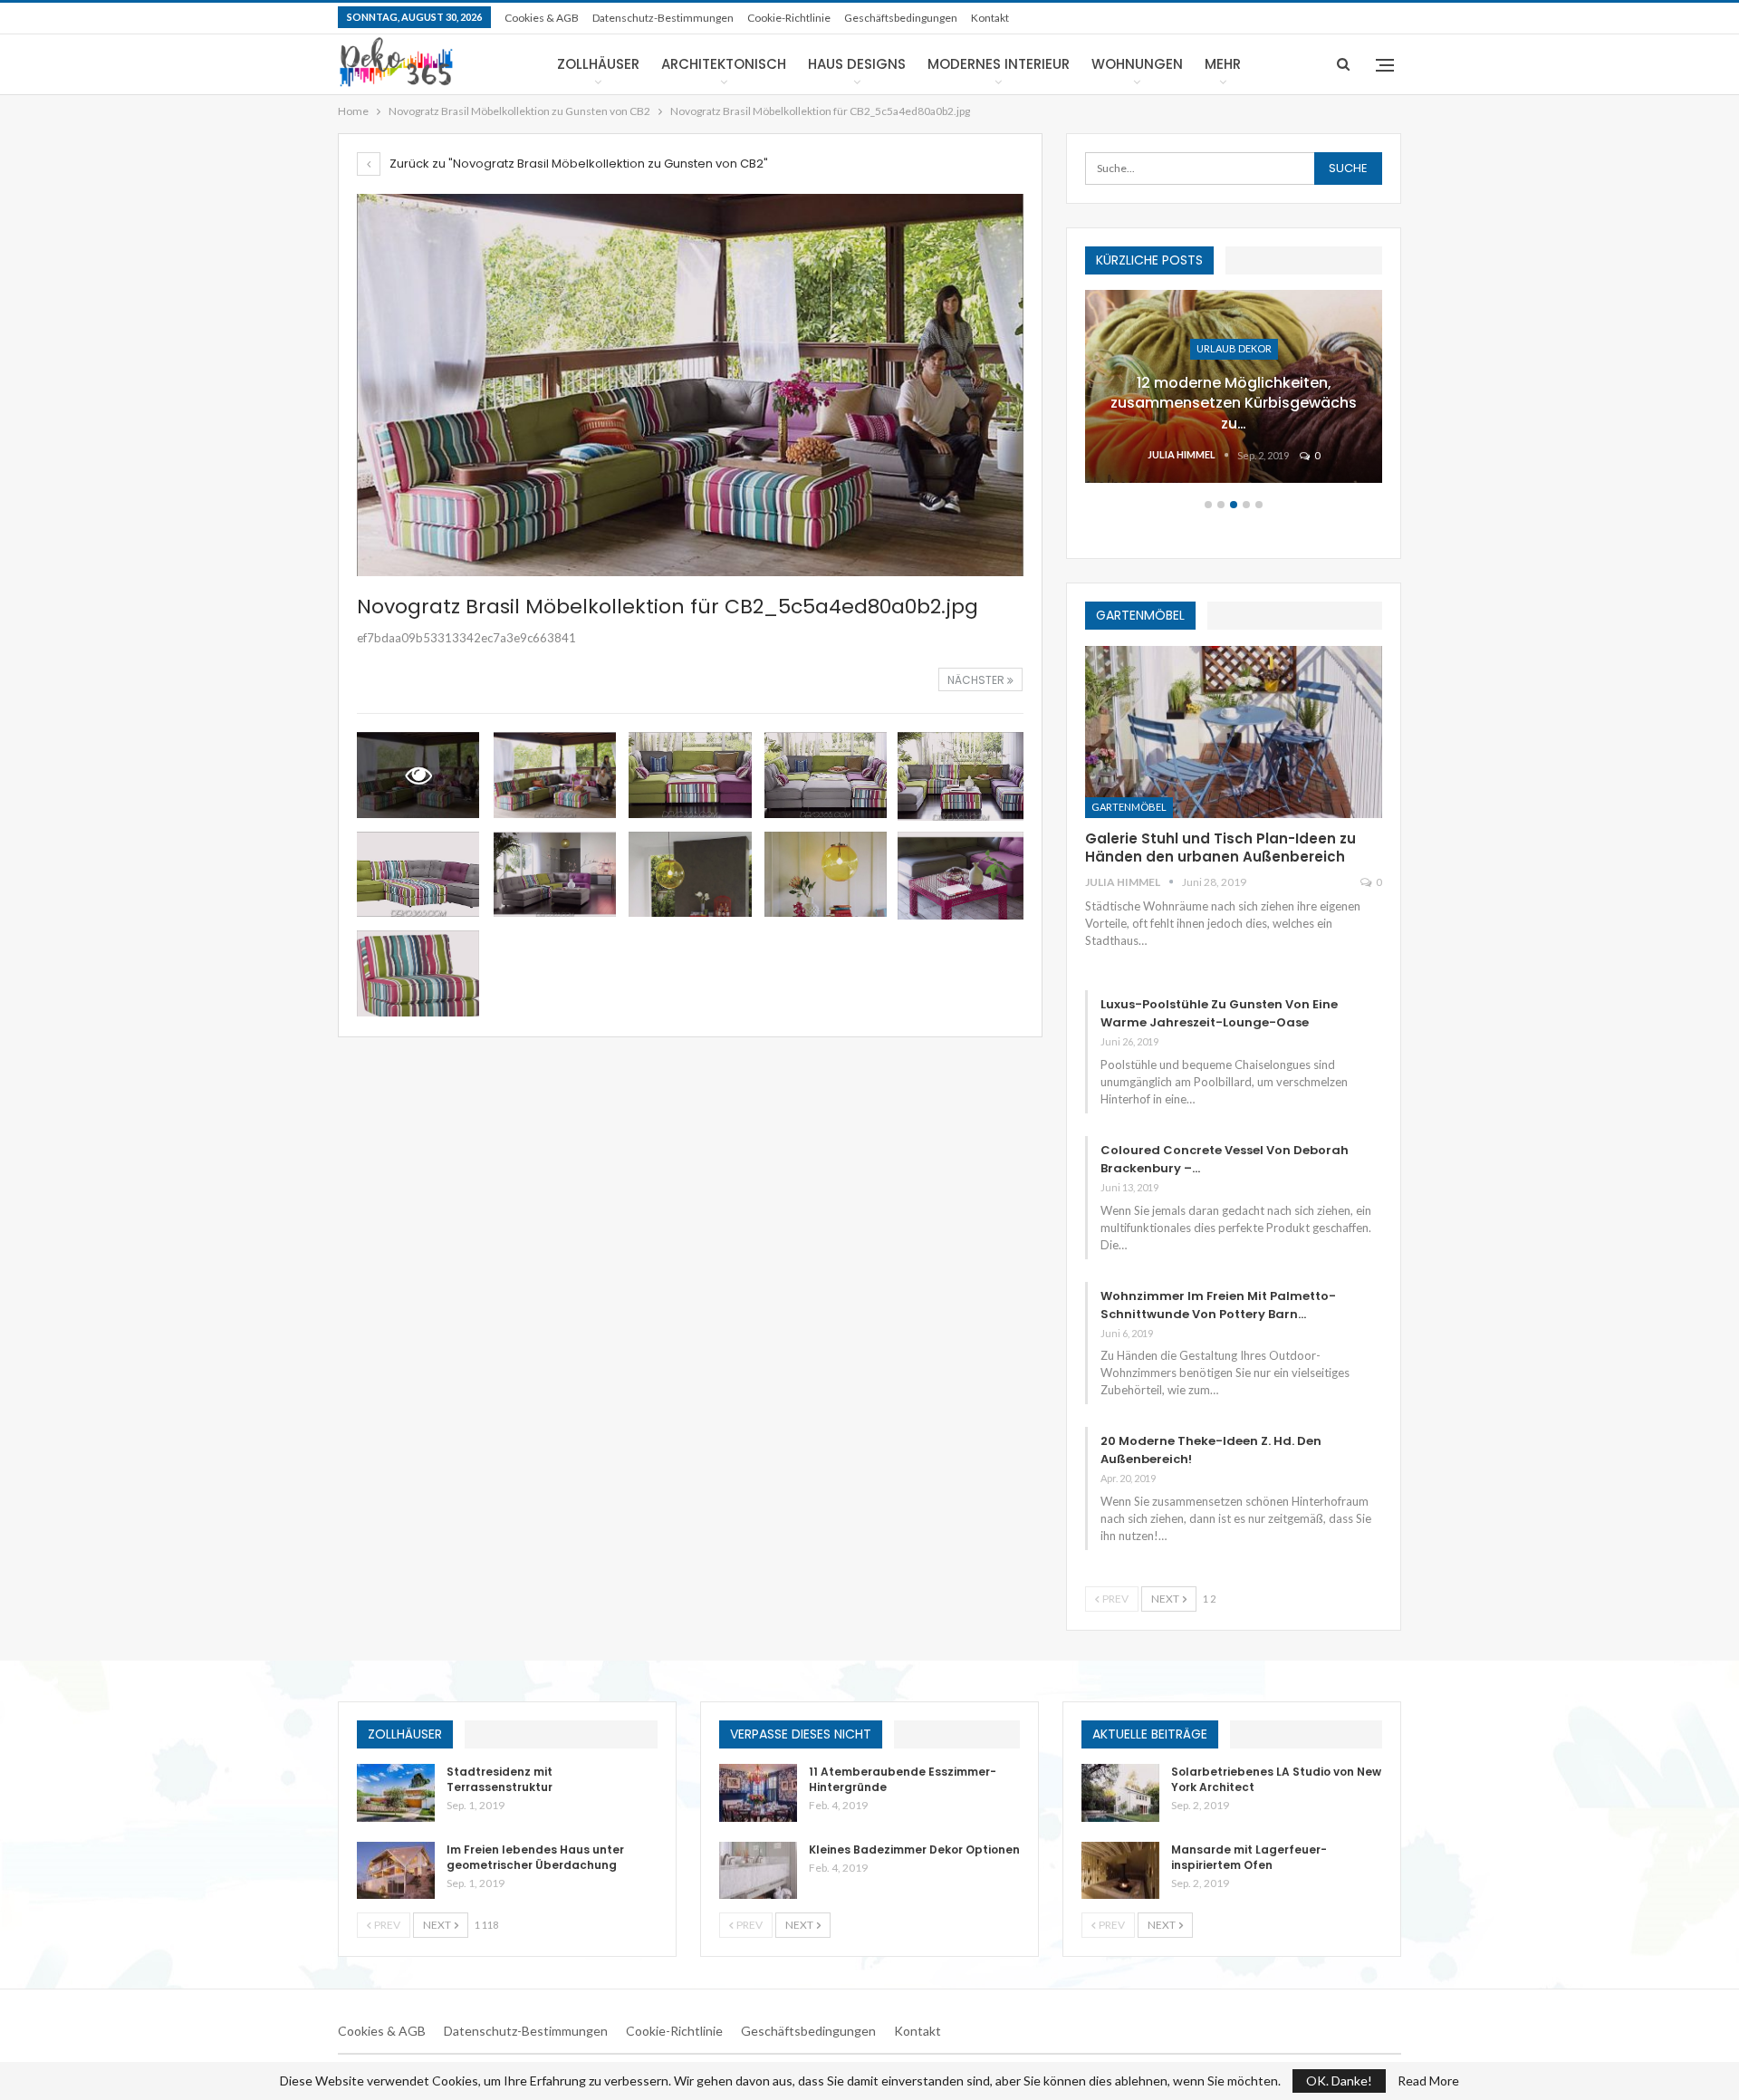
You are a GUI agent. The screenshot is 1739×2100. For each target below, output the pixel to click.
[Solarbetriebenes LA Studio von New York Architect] (1120, 1793)
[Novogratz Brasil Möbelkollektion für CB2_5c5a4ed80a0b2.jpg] (555, 775)
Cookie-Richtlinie (789, 18)
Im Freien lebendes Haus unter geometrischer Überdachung (535, 1857)
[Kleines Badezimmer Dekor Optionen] (758, 1871)
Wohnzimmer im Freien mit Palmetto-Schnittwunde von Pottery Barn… (1218, 1305)
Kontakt (990, 18)
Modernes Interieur (999, 64)
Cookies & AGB (542, 18)
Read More (1428, 2081)
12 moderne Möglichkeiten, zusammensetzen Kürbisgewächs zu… (1234, 403)
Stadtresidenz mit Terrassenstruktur (500, 1779)
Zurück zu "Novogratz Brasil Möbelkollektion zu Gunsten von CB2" (577, 164)
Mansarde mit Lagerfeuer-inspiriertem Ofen (1249, 1857)
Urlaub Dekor (1234, 348)
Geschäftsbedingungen (901, 18)
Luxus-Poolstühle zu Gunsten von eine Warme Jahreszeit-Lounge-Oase (1219, 1013)
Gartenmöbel (1129, 807)
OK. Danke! (1339, 2081)
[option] (1234, 395)
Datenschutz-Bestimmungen (663, 18)
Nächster (977, 680)
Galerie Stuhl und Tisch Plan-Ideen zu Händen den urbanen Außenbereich (1220, 848)
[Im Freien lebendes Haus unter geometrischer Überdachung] (396, 1871)
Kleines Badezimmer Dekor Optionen (914, 1850)
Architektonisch (724, 64)
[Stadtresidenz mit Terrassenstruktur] (396, 1793)
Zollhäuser (598, 64)
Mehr (1223, 64)
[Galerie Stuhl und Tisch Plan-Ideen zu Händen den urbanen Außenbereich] (1234, 732)
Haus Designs (857, 64)
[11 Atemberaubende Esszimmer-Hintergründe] (758, 1793)
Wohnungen (1137, 64)
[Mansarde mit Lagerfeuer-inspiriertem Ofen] (1120, 1871)
